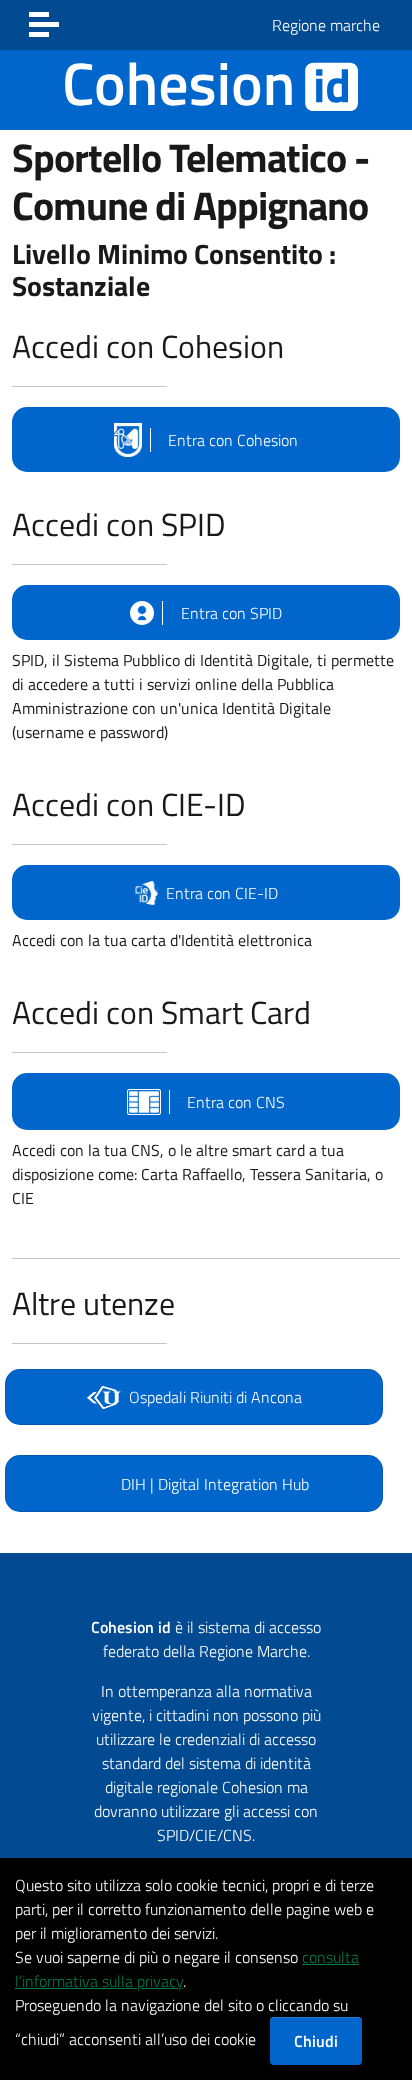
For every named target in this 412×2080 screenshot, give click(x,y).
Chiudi (316, 2041)
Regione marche (326, 25)
